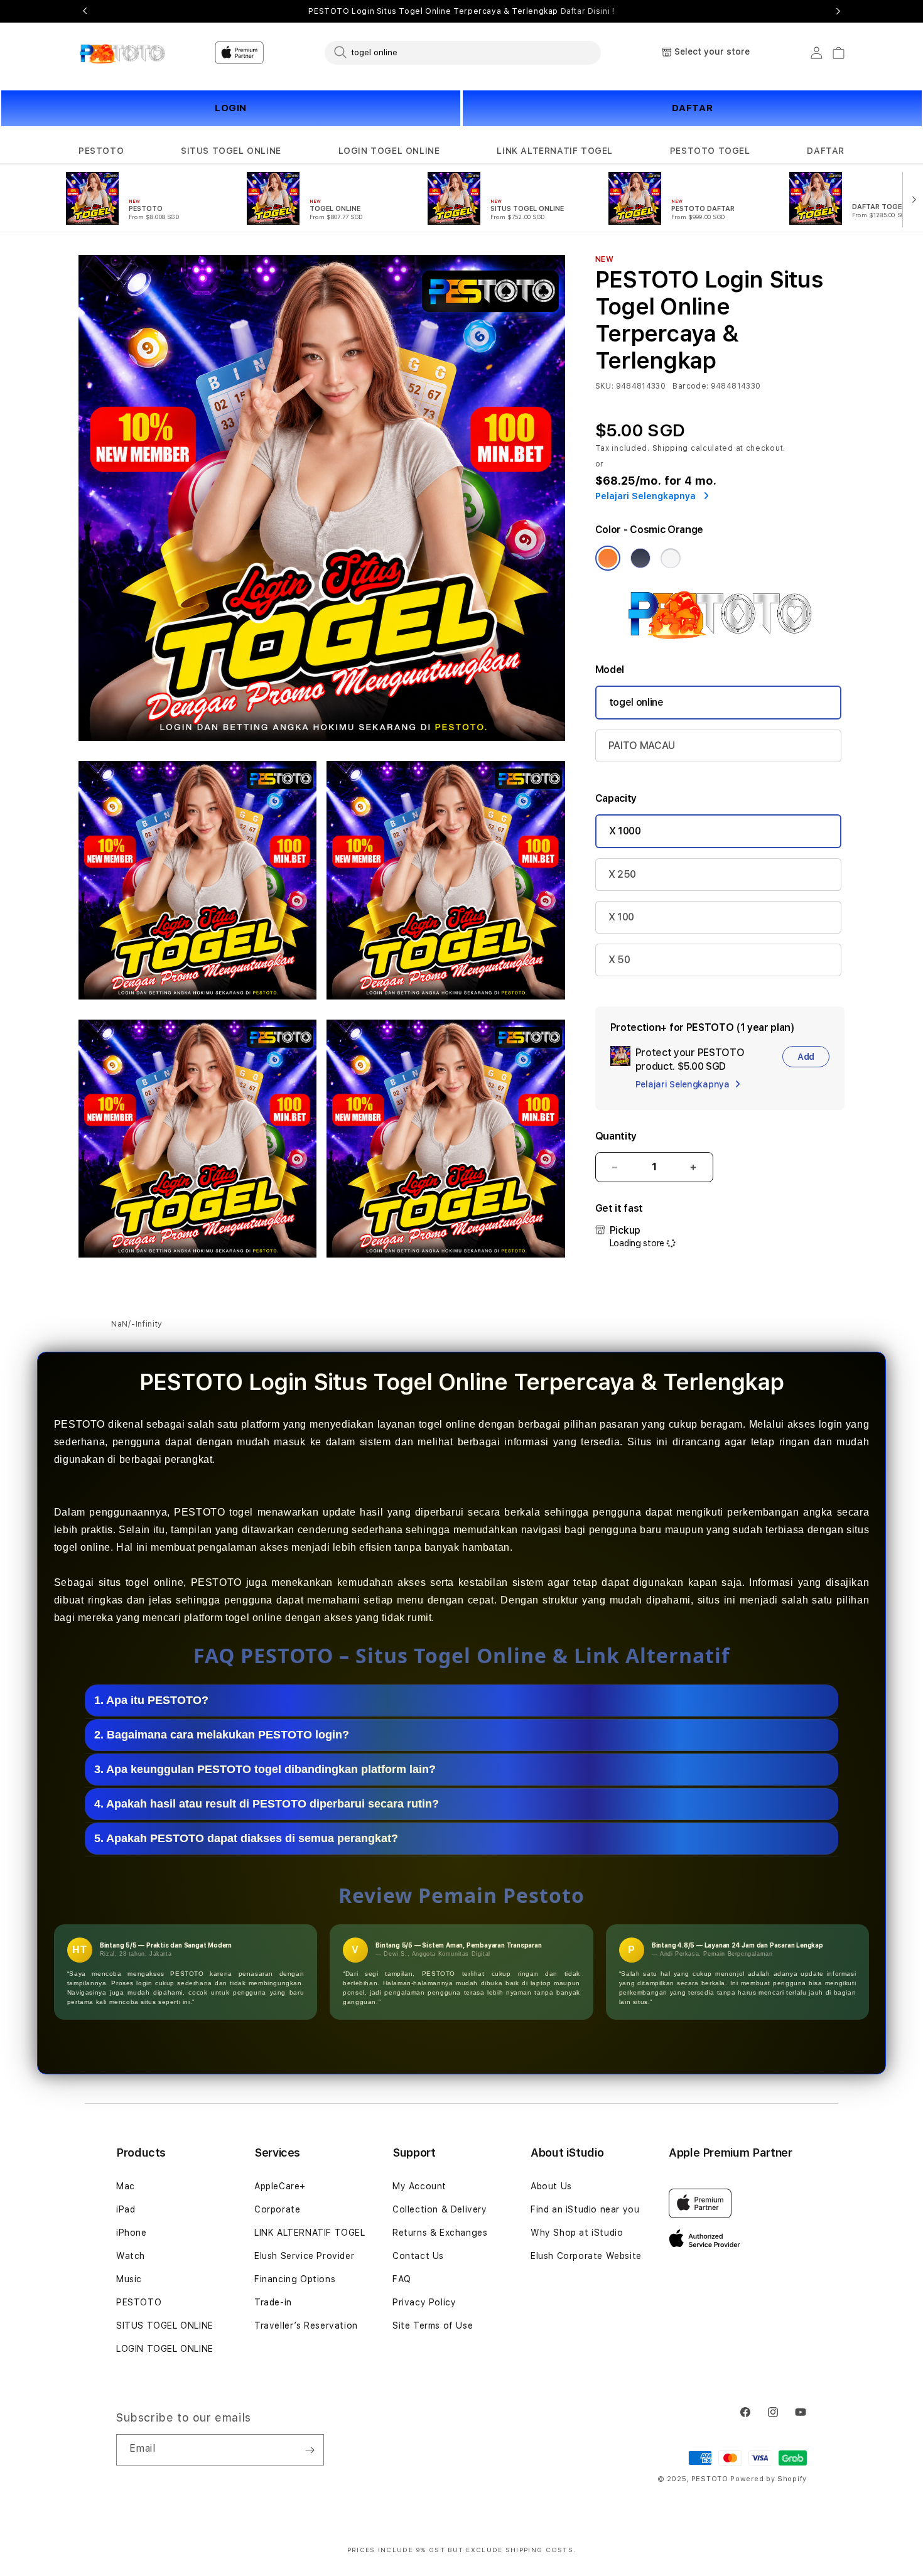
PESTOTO (101, 151)
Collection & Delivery (440, 2209)
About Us (551, 2186)
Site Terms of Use (433, 2325)
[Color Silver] (671, 558)
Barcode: (690, 386)
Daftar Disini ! (588, 11)
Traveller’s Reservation (306, 2325)
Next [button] (838, 11)
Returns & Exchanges (440, 2233)
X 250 (622, 874)
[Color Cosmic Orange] (608, 558)
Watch (131, 2256)
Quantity (616, 1136)
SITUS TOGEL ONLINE (231, 151)
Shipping (671, 448)
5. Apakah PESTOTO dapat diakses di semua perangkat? (246, 1838)
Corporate (277, 2209)
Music (129, 2279)
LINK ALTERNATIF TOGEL (555, 151)
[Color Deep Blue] (640, 558)
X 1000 (625, 831)
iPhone (132, 2233)
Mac (126, 2186)
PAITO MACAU (642, 746)
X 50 (619, 960)
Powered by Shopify (769, 2479)
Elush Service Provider (304, 2256)
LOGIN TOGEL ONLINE (389, 151)
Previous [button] (85, 11)
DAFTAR (693, 108)
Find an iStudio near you (585, 2209)
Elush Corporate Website (586, 2256)
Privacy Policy (424, 2302)
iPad (126, 2209)
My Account (419, 2186)
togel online (636, 702)
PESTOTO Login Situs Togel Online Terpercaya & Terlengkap (461, 11)
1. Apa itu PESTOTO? (151, 1700)
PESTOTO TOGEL (710, 151)
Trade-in (273, 2302)
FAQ (402, 2279)
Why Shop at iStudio (577, 2233)
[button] (101, 151)
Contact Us (418, 2256)
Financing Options (295, 2279)
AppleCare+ (280, 2186)
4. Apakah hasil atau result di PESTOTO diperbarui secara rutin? (267, 1804)
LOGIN (231, 108)
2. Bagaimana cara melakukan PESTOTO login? (222, 1735)
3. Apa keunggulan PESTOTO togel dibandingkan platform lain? (265, 1769)
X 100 (621, 917)
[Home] (122, 53)
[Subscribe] (310, 2450)
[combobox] (463, 52)
